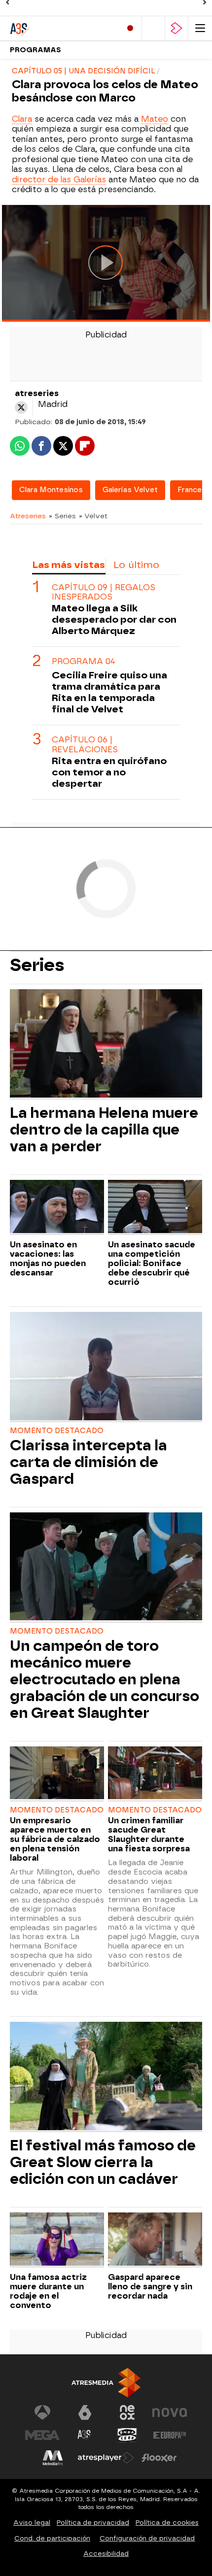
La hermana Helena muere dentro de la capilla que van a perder (104, 1130)
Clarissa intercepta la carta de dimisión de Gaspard (88, 1462)
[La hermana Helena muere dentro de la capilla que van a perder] (106, 1044)
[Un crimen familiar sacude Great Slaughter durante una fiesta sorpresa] (155, 1774)
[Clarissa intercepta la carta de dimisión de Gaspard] (106, 1367)
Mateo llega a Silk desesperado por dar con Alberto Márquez (114, 619)
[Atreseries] (52, 28)
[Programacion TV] (153, 28)
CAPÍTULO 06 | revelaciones (85, 744)
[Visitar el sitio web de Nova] (170, 2412)
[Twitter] (21, 407)
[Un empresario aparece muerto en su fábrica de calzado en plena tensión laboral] (57, 1774)
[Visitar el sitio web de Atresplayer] (106, 2458)
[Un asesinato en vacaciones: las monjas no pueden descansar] (57, 1207)
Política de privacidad (93, 2523)
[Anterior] (7, 2)
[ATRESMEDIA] (106, 2383)
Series (37, 965)
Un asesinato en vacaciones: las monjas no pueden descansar (48, 1259)
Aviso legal (32, 2523)
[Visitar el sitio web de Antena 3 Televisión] (42, 2412)
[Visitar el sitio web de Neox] (127, 2412)
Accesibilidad (106, 2554)
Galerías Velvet (130, 490)
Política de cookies (167, 2523)
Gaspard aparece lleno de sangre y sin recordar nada (150, 2287)
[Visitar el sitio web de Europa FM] (170, 2435)
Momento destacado (57, 1431)
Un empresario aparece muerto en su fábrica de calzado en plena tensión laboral (55, 1839)
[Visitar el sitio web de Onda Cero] (127, 2435)
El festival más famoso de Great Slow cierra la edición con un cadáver (103, 2162)
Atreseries (28, 516)
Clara (22, 119)
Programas (35, 50)
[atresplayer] (177, 28)
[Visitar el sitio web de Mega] (42, 2435)
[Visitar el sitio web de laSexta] (85, 2412)
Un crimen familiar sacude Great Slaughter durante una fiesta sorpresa (149, 1835)
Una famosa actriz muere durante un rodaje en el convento (48, 2291)
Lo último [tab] (136, 565)
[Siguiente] (205, 2)
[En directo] (130, 28)
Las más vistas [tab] (69, 565)
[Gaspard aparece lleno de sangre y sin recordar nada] (155, 2240)
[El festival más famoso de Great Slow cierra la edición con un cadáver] (106, 2077)
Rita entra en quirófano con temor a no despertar (109, 772)
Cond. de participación (52, 2538)
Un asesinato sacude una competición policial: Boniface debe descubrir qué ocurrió (152, 1263)
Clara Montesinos (51, 490)
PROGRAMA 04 (83, 661)
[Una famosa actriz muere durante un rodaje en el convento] (57, 2240)
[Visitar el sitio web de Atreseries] (85, 2435)
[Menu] (200, 28)
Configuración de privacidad (147, 2538)
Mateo (155, 119)
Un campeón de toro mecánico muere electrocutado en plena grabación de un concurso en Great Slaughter (105, 1679)
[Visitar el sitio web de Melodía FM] (53, 2458)
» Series (62, 516)
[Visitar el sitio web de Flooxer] (159, 2458)
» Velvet (93, 516)
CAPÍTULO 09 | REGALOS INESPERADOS (104, 592)
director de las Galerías (59, 180)
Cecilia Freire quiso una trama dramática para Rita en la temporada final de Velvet (109, 692)
